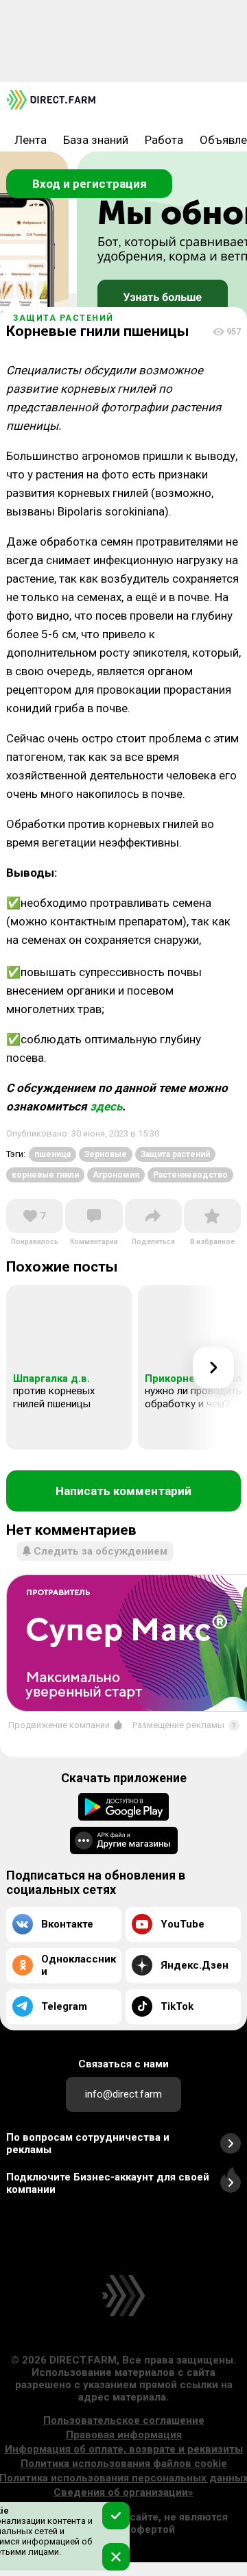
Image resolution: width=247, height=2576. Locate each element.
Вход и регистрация (90, 184)
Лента (31, 140)
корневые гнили (45, 1175)
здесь (106, 1106)
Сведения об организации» (123, 2492)
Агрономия (116, 1175)
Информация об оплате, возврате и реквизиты (124, 2449)
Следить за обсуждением (101, 1551)
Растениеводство (190, 1175)
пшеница (52, 1154)
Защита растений (63, 318)
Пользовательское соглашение (124, 2420)
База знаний (96, 140)
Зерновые (106, 1154)
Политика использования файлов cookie (124, 2464)
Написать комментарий (123, 1491)
